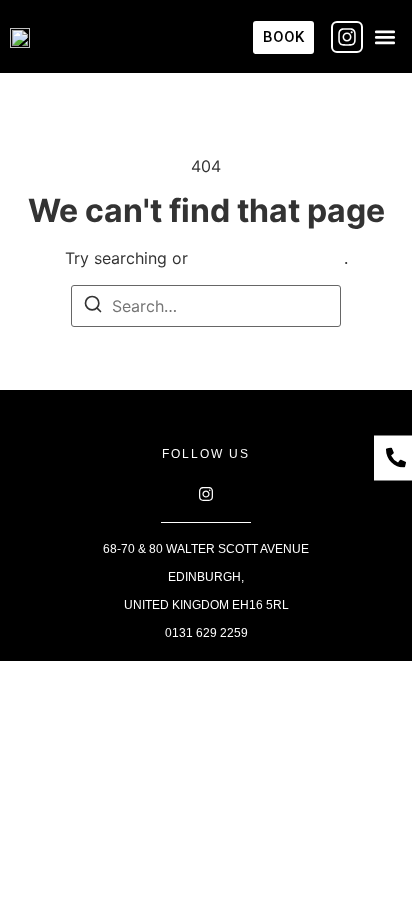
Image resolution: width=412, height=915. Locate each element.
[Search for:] (206, 306)
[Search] (93, 307)
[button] (385, 36)
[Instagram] (347, 37)
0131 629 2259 (206, 633)
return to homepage (268, 258)
